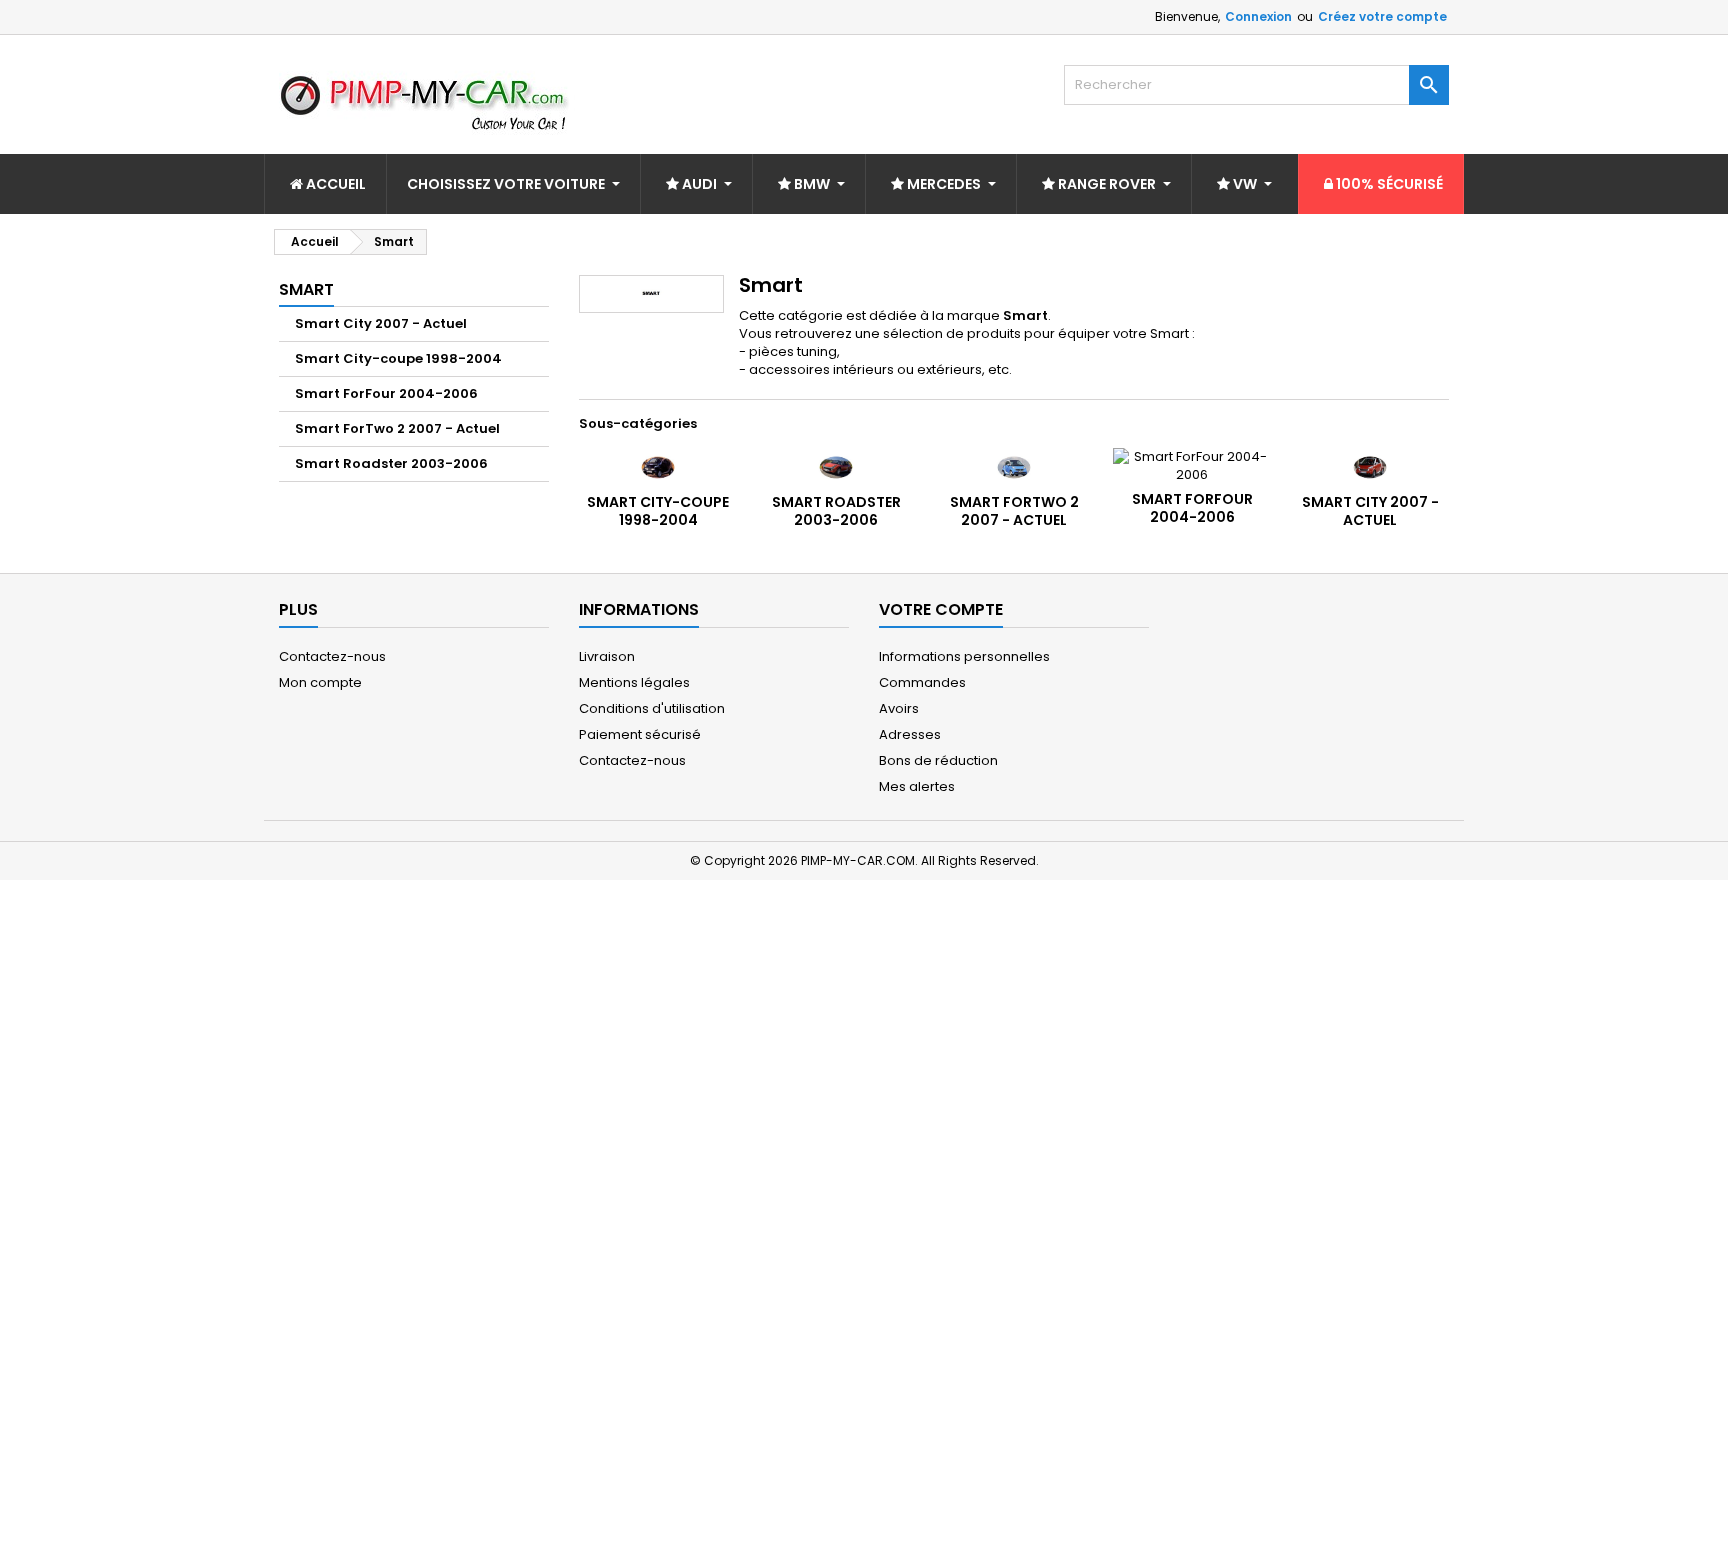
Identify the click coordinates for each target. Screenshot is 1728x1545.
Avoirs (899, 708)
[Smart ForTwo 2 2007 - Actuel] (1014, 466)
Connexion (1258, 16)
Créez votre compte (1382, 16)
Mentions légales (634, 682)
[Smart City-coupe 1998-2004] (658, 466)
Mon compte (320, 682)
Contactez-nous (332, 656)
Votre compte (941, 609)
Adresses (910, 734)
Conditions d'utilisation (652, 708)
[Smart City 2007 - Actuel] (1370, 466)
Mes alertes (917, 786)
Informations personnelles (964, 656)
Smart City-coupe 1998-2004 (398, 358)
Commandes (922, 682)
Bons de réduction (938, 760)
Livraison (607, 656)
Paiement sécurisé (640, 734)
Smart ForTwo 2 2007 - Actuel (397, 428)
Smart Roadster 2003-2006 (391, 463)
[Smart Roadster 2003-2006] (836, 466)
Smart (306, 289)
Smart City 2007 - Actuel (381, 323)
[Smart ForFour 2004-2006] (1192, 465)
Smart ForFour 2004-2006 (386, 393)
